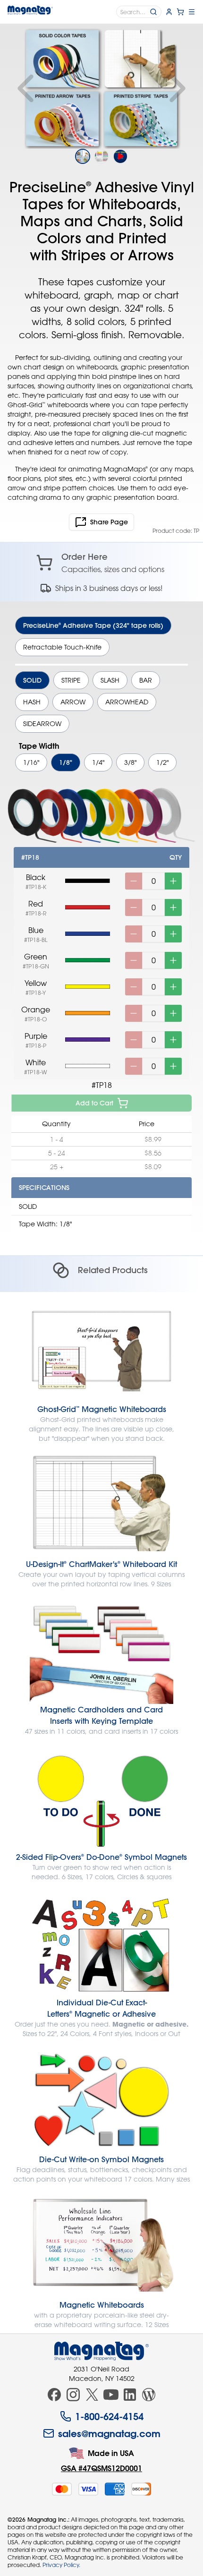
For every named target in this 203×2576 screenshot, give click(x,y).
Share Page (109, 522)
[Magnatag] (101, 2351)
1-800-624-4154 (109, 2416)
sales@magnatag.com (109, 2433)
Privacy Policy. (61, 2565)
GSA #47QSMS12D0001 (101, 2468)
